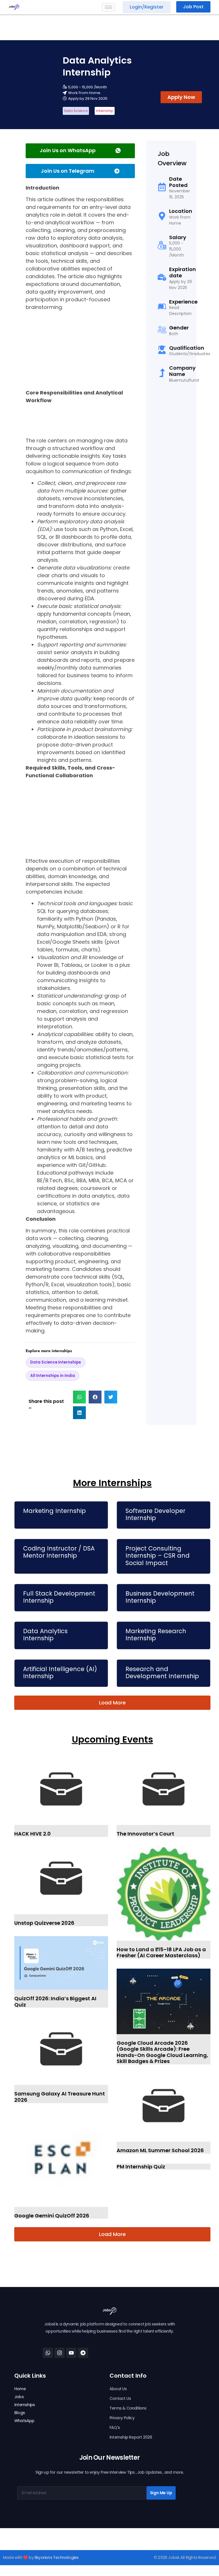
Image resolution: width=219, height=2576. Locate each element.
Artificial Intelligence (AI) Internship (60, 1672)
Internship (105, 111)
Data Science (76, 111)
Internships (25, 2405)
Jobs (19, 2397)
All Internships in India (53, 1376)
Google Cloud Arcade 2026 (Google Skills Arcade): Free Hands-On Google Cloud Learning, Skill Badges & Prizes (162, 2052)
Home (20, 2389)
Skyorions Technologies (56, 2557)
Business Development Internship (160, 1597)
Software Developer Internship (155, 1514)
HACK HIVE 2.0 (33, 1834)
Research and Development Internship (162, 1672)
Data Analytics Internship (45, 1635)
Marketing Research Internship (156, 1635)
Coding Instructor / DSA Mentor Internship (59, 1552)
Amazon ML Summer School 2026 (160, 2150)
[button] (79, 1397)
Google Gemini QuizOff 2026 (52, 2216)
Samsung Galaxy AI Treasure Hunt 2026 (60, 2097)
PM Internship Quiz (141, 2167)
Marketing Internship (54, 1511)
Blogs (20, 2413)
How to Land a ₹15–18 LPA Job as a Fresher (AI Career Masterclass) (161, 1953)
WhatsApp (24, 2421)
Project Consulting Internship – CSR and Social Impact (158, 1555)
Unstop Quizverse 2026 (44, 1923)
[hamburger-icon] (109, 7)
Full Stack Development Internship (59, 1597)
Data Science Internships (56, 1362)
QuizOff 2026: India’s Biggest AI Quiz (55, 2002)
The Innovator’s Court (145, 1834)
